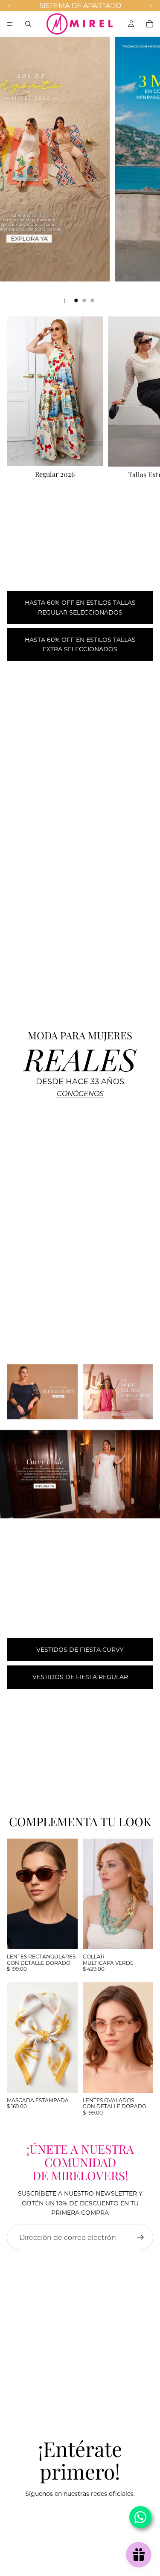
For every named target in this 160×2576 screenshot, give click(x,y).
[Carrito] (150, 24)
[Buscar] (28, 24)
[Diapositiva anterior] (14, 173)
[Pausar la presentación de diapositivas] (63, 301)
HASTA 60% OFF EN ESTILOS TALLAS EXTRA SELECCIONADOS (80, 644)
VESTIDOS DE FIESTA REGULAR (80, 1677)
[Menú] (10, 24)
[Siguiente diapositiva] (146, 173)
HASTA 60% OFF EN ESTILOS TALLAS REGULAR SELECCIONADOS (80, 607)
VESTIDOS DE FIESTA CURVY (80, 1649)
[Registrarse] (140, 2237)
